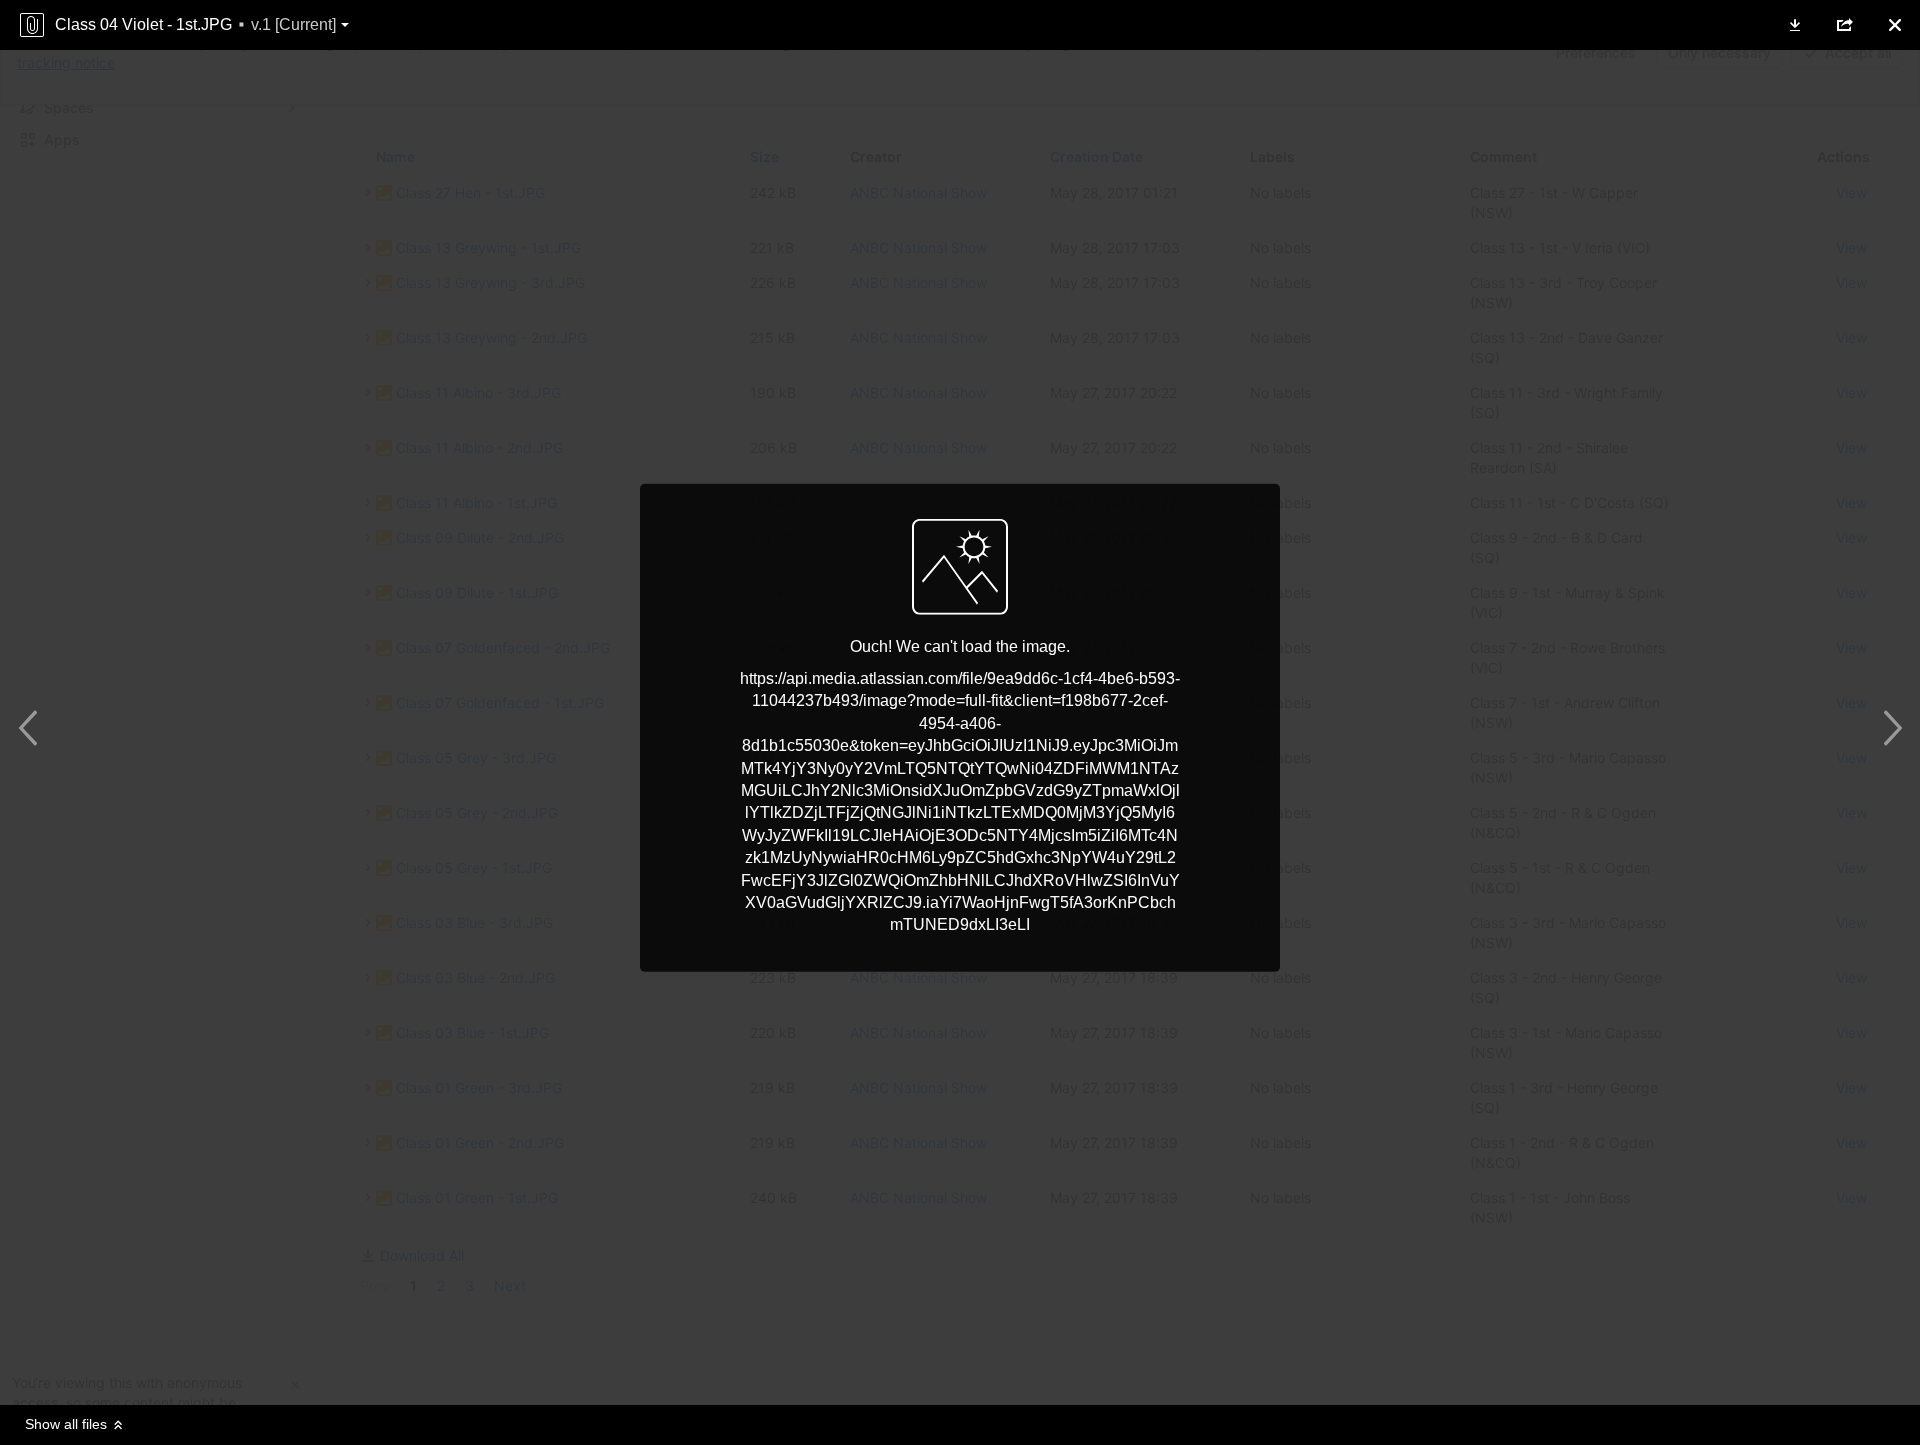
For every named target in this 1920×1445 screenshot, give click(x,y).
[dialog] (960, 722)
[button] (1795, 25)
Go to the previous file (32, 728)
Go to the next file (1887, 728)
